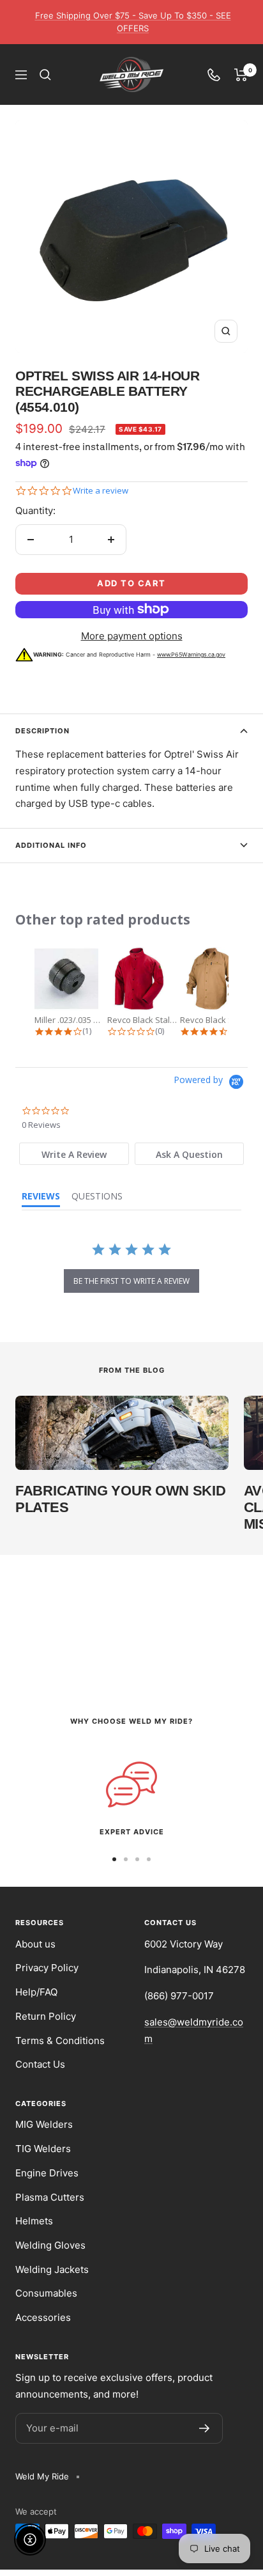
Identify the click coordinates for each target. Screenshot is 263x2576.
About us (35, 1944)
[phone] (214, 75)
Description (42, 731)
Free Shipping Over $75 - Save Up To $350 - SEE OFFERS (133, 22)
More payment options (132, 636)
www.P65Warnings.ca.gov (191, 654)
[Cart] (241, 75)
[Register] (205, 2428)
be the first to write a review (131, 1281)
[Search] (45, 75)
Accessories (43, 2317)
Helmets (34, 2221)
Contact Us (40, 2064)
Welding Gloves (50, 2245)
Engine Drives (47, 2173)
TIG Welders (43, 2149)
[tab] (74, 1154)
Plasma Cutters (50, 2197)
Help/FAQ (36, 1992)
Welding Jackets (52, 2269)
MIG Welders (44, 2124)
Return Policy (46, 2016)
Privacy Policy (47, 1968)
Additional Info (51, 845)
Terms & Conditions (60, 2041)
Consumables (46, 2293)
